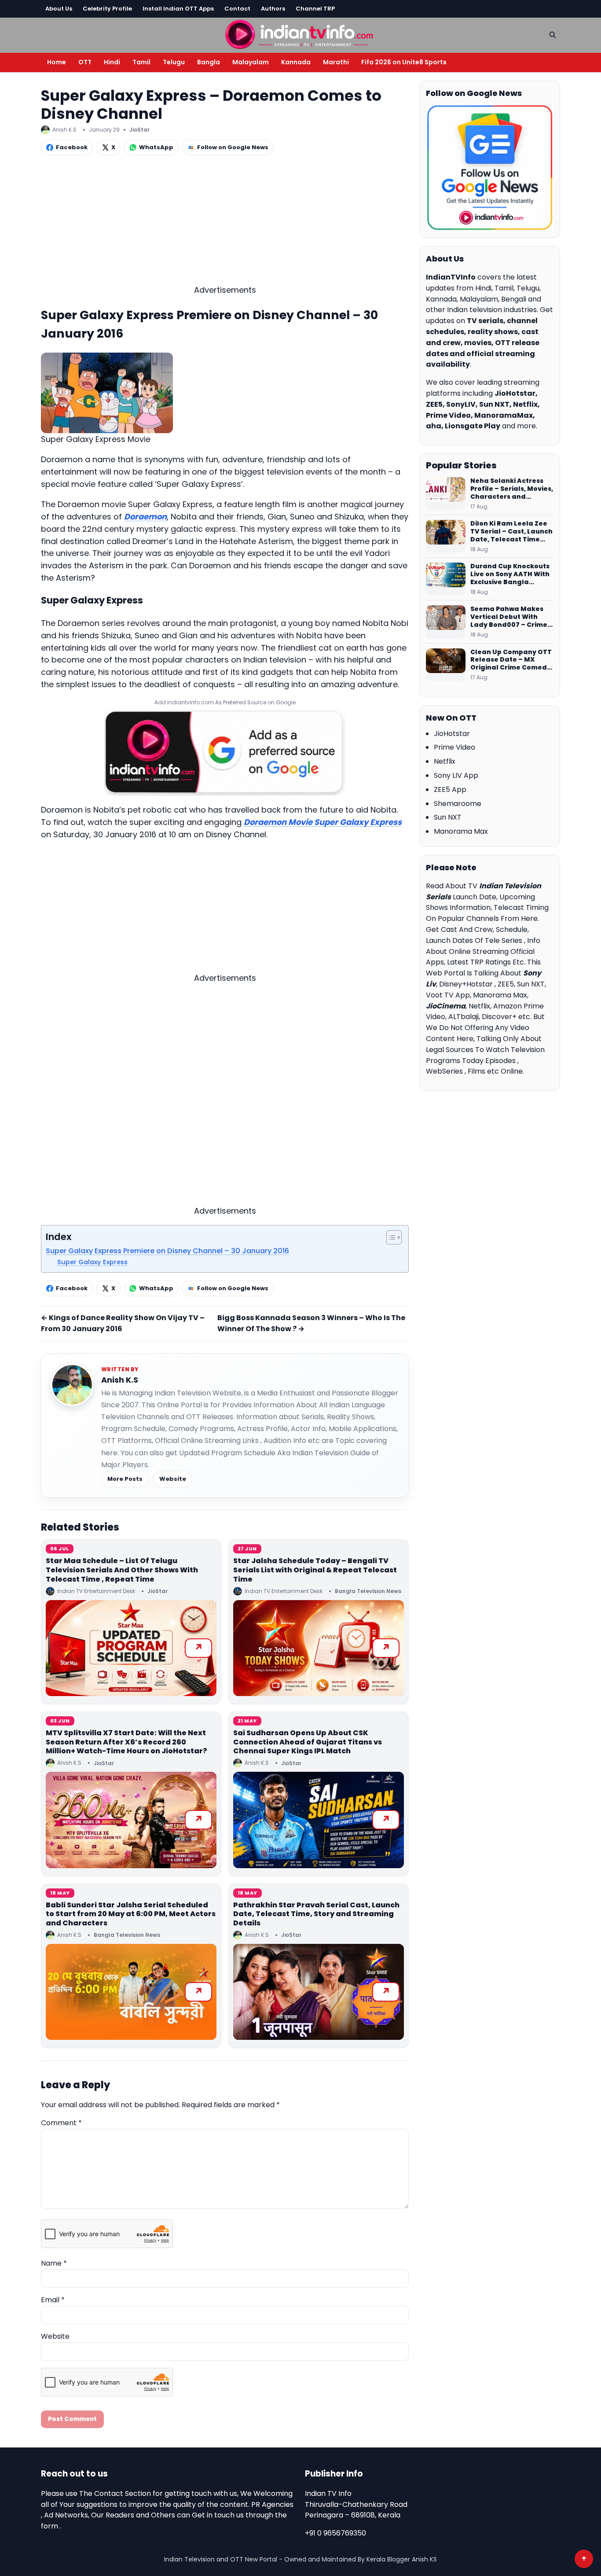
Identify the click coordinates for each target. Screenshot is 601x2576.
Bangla (209, 62)
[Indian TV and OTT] (300, 34)
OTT (85, 62)
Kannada (296, 62)
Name (54, 2263)
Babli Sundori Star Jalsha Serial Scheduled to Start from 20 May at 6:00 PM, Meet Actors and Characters (131, 1914)
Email (53, 2300)
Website (173, 1479)
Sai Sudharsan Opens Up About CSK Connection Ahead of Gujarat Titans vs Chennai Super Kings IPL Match (308, 1742)
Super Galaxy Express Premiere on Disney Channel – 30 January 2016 (167, 1251)
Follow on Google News (233, 147)
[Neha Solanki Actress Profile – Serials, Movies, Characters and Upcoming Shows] (446, 493)
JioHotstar (452, 734)
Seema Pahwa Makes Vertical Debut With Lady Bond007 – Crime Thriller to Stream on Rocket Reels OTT (509, 617)
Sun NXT (448, 817)
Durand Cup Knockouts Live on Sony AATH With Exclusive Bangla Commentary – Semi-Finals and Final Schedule (510, 574)
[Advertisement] (225, 222)
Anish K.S (120, 1380)
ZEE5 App (450, 789)
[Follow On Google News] (490, 168)
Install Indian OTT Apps (178, 9)
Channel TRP (315, 9)
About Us (59, 9)
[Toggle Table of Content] (390, 1237)
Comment (61, 2123)
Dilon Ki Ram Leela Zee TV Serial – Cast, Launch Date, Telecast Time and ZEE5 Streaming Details (511, 532)
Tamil (141, 62)
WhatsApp (156, 147)
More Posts (125, 1479)
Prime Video (454, 747)
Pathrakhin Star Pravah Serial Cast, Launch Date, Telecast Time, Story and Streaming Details (316, 1914)
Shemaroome (458, 804)
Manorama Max (461, 831)
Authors (273, 9)
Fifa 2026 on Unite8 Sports (404, 62)
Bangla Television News (368, 1591)
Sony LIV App (456, 775)
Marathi (336, 62)
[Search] (553, 35)
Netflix (445, 761)
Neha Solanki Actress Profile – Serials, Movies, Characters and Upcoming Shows (512, 489)
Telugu (174, 62)
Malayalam (251, 62)
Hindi (112, 62)
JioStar (139, 130)
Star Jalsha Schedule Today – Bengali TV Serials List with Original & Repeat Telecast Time (315, 1570)
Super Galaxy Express (92, 1262)
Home (57, 62)
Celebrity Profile (107, 9)
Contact (237, 9)
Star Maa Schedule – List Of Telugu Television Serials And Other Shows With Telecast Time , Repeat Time (122, 1570)
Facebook (72, 147)
